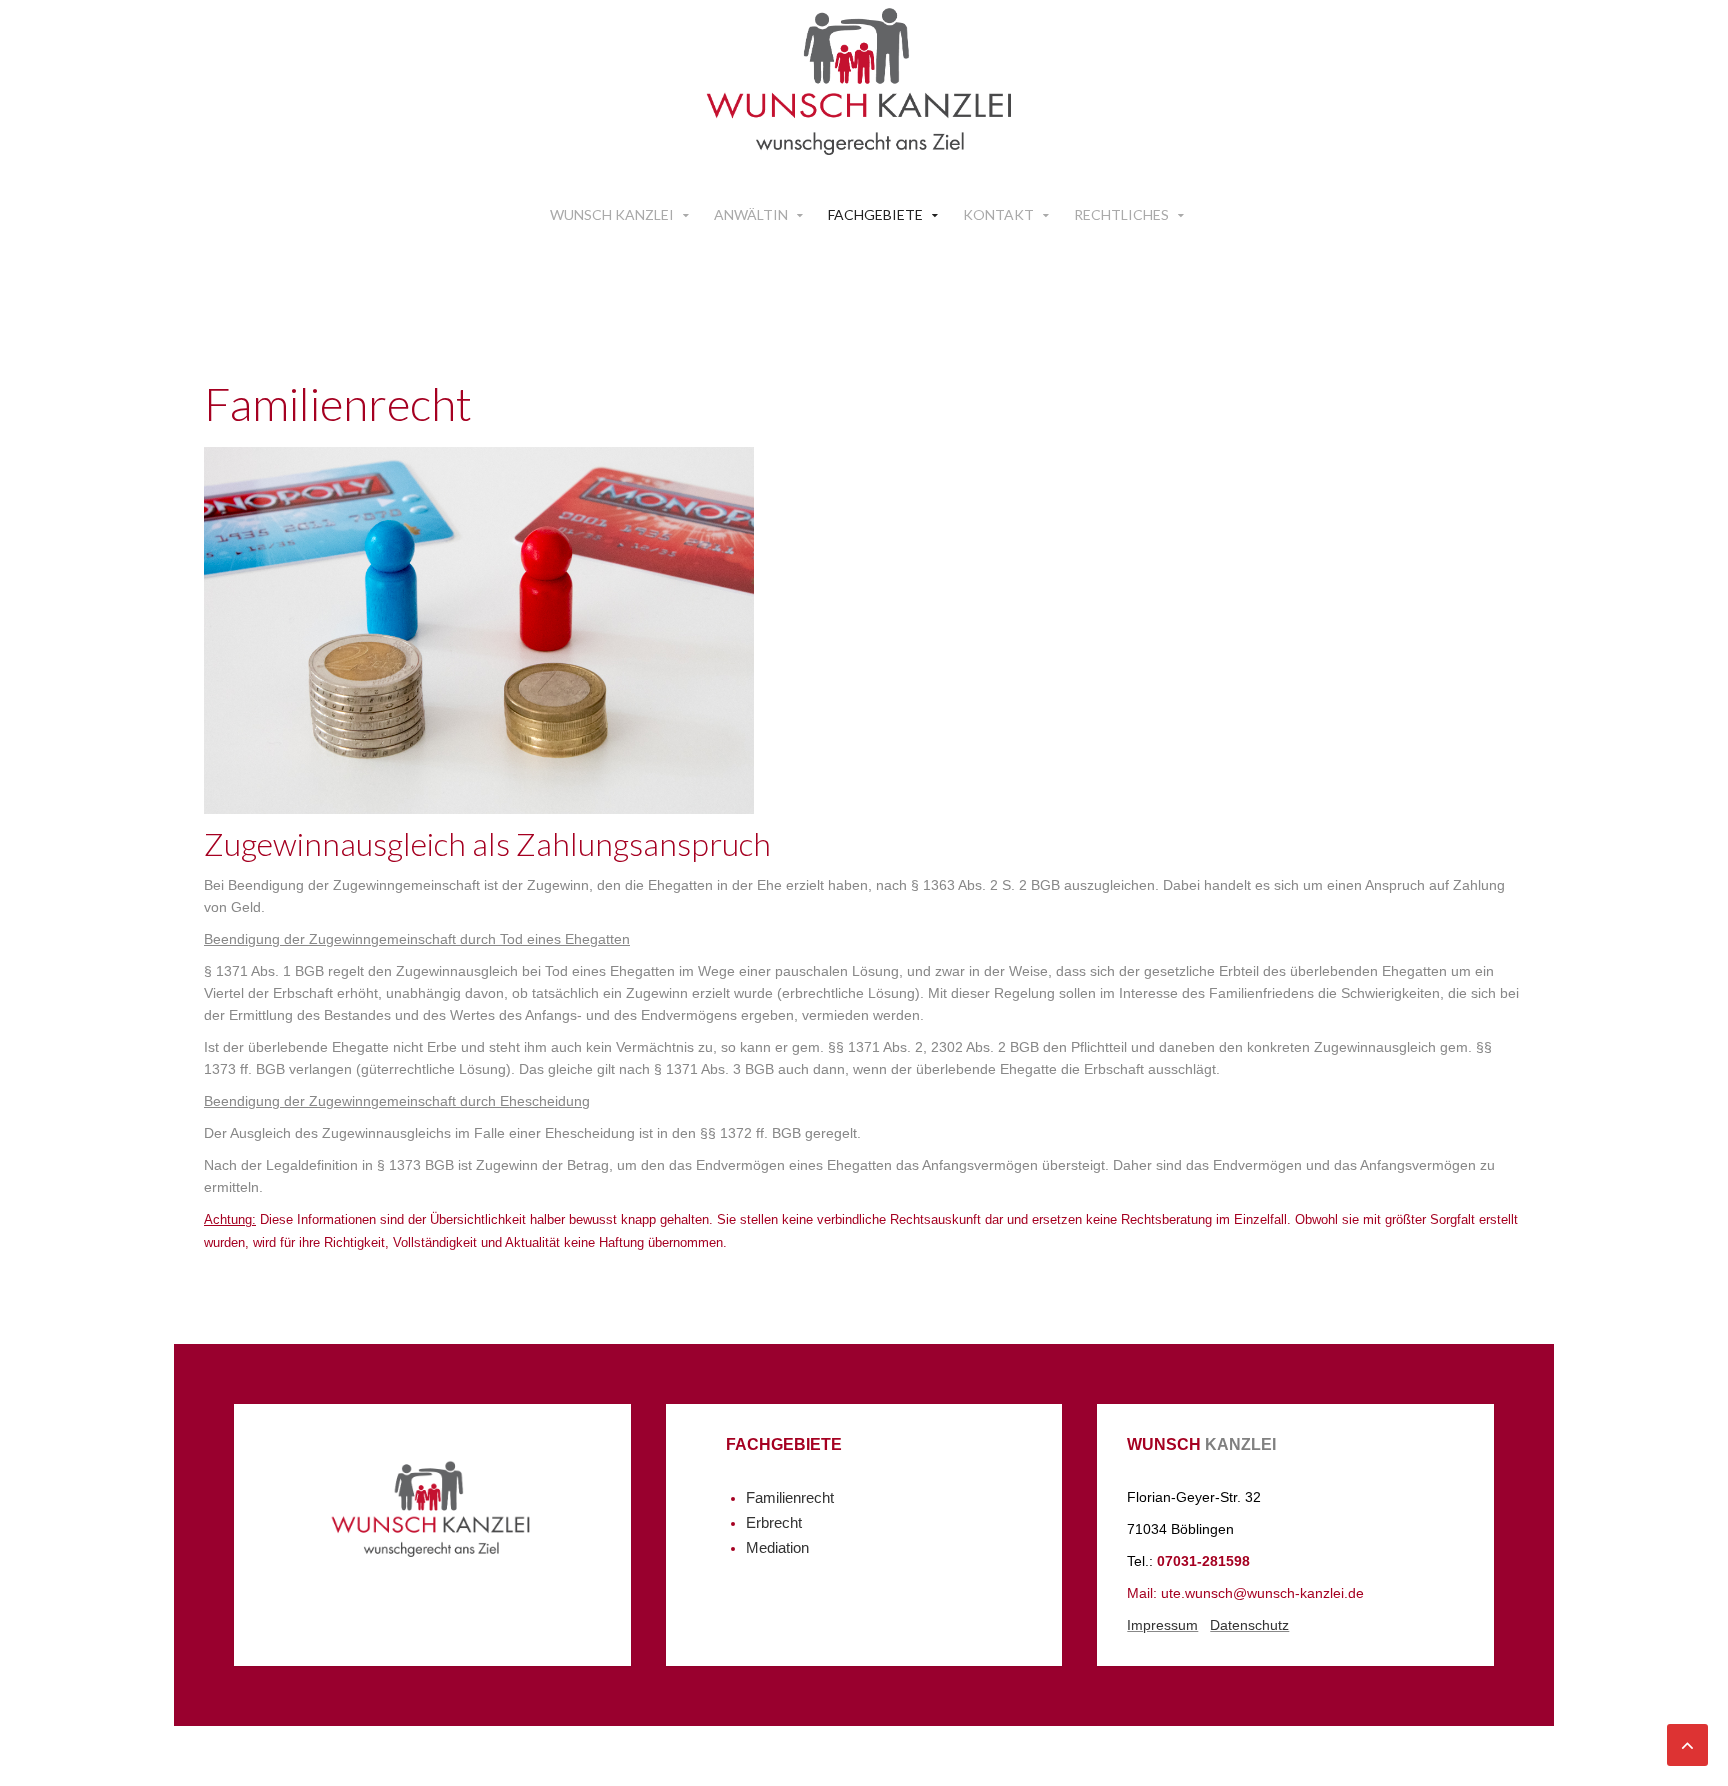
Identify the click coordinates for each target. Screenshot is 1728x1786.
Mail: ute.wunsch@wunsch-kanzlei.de (1245, 1593)
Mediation (777, 1548)
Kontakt (998, 214)
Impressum (1162, 1625)
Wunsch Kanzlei (612, 214)
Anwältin (751, 214)
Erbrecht (774, 1523)
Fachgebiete (875, 214)
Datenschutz (1249, 1625)
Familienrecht (790, 1498)
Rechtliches (1121, 214)
